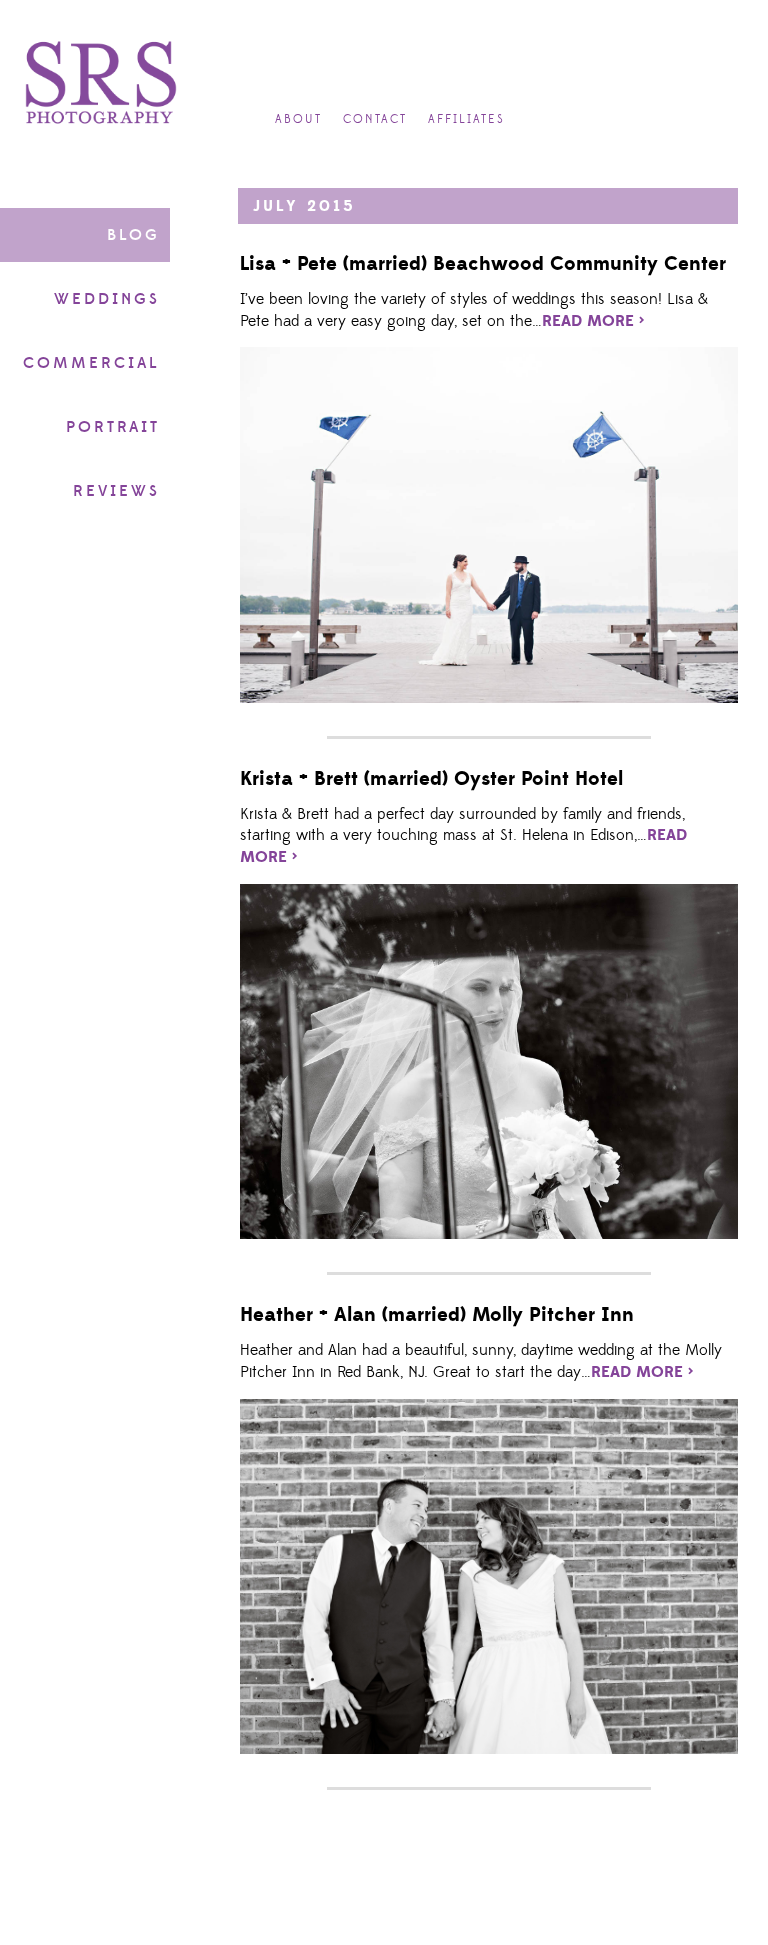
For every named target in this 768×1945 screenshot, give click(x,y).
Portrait (113, 427)
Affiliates (466, 119)
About (298, 119)
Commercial (91, 363)
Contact (375, 119)
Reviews (116, 491)
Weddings (107, 299)
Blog (133, 235)
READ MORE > (593, 321)
